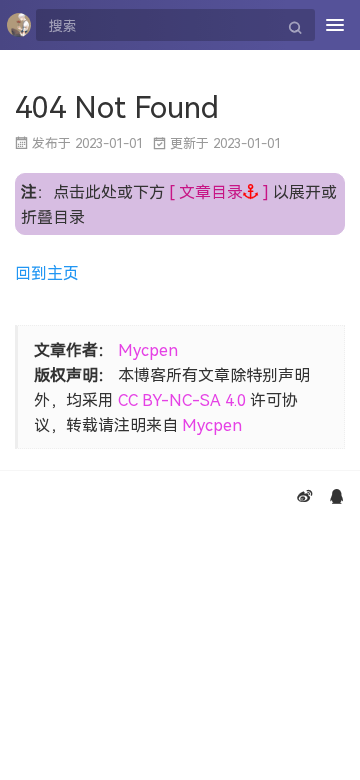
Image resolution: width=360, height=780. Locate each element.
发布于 (87, 142)
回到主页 (47, 272)
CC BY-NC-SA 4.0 (182, 399)
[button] (219, 191)
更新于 (225, 142)
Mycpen (148, 349)
